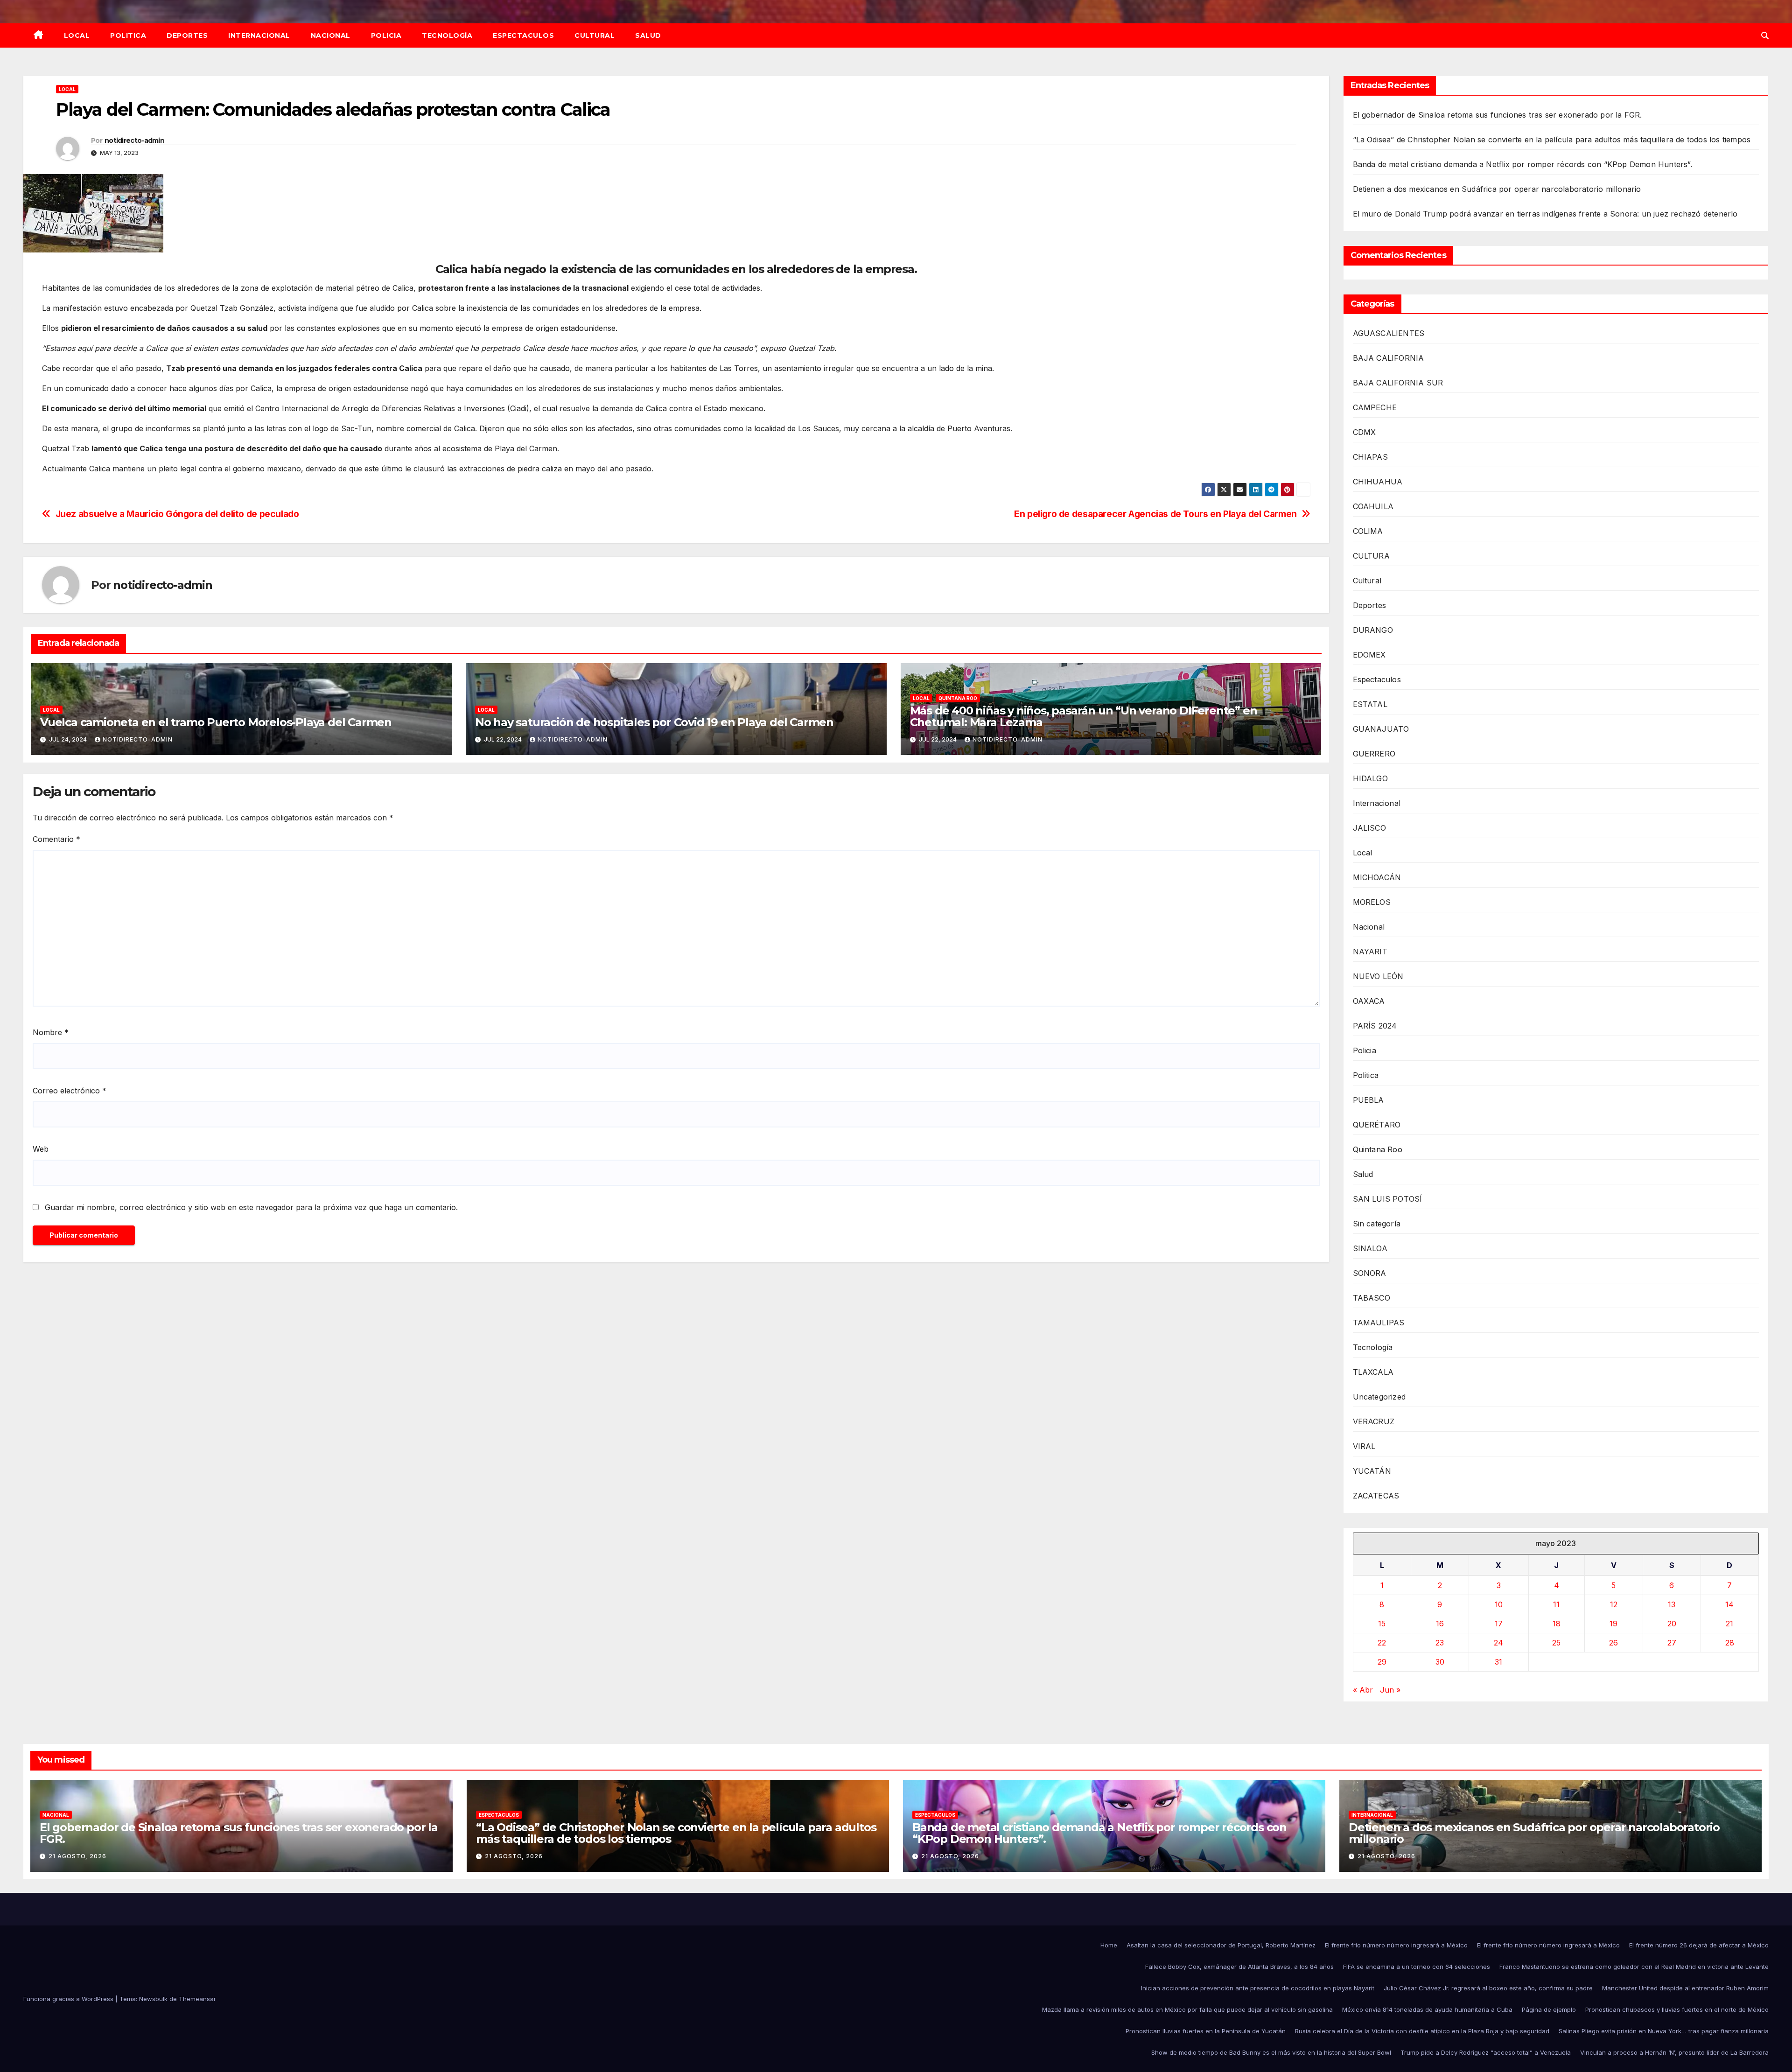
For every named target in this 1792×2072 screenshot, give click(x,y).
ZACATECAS (1376, 1496)
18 (1557, 1624)
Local (77, 35)
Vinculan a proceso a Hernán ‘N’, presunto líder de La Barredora (1674, 2052)
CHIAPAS (1370, 457)
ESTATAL (1370, 704)
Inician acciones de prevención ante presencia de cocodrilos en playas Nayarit (1258, 1988)
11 (1556, 1604)
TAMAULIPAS (1379, 1323)
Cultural (595, 35)
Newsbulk (153, 1999)
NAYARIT (1370, 952)
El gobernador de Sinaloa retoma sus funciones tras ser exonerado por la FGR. (1498, 115)
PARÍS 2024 (1375, 1026)
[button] (1765, 35)
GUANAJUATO (1381, 729)
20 (1672, 1624)
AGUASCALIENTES (1389, 333)
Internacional (259, 35)
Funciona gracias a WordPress (69, 1999)
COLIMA (1368, 531)
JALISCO (1369, 828)
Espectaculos (523, 35)
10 (1499, 1604)
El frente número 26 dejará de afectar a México (1699, 1945)
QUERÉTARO (1377, 1125)
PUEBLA (1368, 1100)
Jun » (1390, 1690)
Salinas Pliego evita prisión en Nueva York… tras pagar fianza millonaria (1664, 2031)
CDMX (1365, 432)
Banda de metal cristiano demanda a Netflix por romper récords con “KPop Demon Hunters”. (1522, 164)
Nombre (51, 1032)
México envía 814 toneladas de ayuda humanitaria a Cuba (1427, 2009)
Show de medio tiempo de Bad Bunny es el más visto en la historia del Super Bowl (1271, 2052)
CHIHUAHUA (1378, 482)
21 (1729, 1624)
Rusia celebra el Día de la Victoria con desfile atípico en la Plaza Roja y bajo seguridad (1422, 2031)
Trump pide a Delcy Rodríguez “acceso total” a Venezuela (1486, 2052)
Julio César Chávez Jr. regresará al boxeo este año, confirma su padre (1488, 1988)
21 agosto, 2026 (77, 1856)
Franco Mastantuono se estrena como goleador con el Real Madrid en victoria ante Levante (1634, 1967)
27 (1672, 1643)
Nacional (331, 35)
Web (41, 1149)
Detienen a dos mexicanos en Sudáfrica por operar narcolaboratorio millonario (1497, 189)
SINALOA (1370, 1248)
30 (1440, 1662)
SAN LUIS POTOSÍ (1388, 1199)
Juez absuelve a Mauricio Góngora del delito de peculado (177, 514)
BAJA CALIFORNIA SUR (1398, 383)
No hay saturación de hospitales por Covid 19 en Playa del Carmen (654, 722)
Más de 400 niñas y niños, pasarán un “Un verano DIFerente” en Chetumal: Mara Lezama (1084, 716)
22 (1382, 1643)
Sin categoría (1377, 1224)
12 (1614, 1604)
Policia (386, 35)
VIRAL (1364, 1446)
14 (1729, 1604)
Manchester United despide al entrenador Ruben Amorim (1685, 1988)
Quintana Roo (958, 698)
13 (1672, 1604)
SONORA (1370, 1273)
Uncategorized (1379, 1397)
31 (1498, 1662)
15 (1382, 1624)
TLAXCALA (1373, 1372)
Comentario (56, 839)
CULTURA (1371, 556)
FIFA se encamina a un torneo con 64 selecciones (1417, 1967)
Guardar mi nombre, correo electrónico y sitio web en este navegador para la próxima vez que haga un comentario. (251, 1207)
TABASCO (1372, 1298)
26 (1613, 1643)
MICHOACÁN (1377, 877)
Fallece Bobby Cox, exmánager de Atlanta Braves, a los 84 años (1239, 1967)
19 (1613, 1624)
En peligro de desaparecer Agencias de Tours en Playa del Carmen (1155, 514)
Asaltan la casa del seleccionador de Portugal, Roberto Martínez (1221, 1945)
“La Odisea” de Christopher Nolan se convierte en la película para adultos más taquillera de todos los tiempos (1552, 140)
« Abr (1363, 1690)
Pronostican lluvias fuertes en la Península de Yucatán (1206, 2031)
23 (1440, 1643)
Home (1109, 1945)
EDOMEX (1369, 655)
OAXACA (1369, 1001)
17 (1499, 1624)
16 (1440, 1624)
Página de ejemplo (1549, 2009)
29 (1382, 1662)
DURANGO (1373, 630)
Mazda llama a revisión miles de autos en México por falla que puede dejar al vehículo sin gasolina (1187, 2009)
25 (1556, 1643)
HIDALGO (1370, 778)
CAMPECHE (1375, 407)
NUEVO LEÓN (1378, 976)
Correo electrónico (70, 1091)
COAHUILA (1373, 506)
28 (1730, 1643)
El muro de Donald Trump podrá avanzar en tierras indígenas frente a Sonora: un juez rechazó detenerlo (1545, 214)
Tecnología (447, 35)
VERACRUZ (1374, 1421)
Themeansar (197, 1999)
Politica (128, 35)
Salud (648, 35)
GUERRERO (1374, 754)
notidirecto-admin (134, 140)
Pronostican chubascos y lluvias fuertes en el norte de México (1677, 2009)
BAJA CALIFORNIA (1389, 358)
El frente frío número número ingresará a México (1396, 1945)
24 (1498, 1643)
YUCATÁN (1372, 1471)
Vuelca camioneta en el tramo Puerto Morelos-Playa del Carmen (216, 722)
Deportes (187, 35)
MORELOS (1372, 902)
